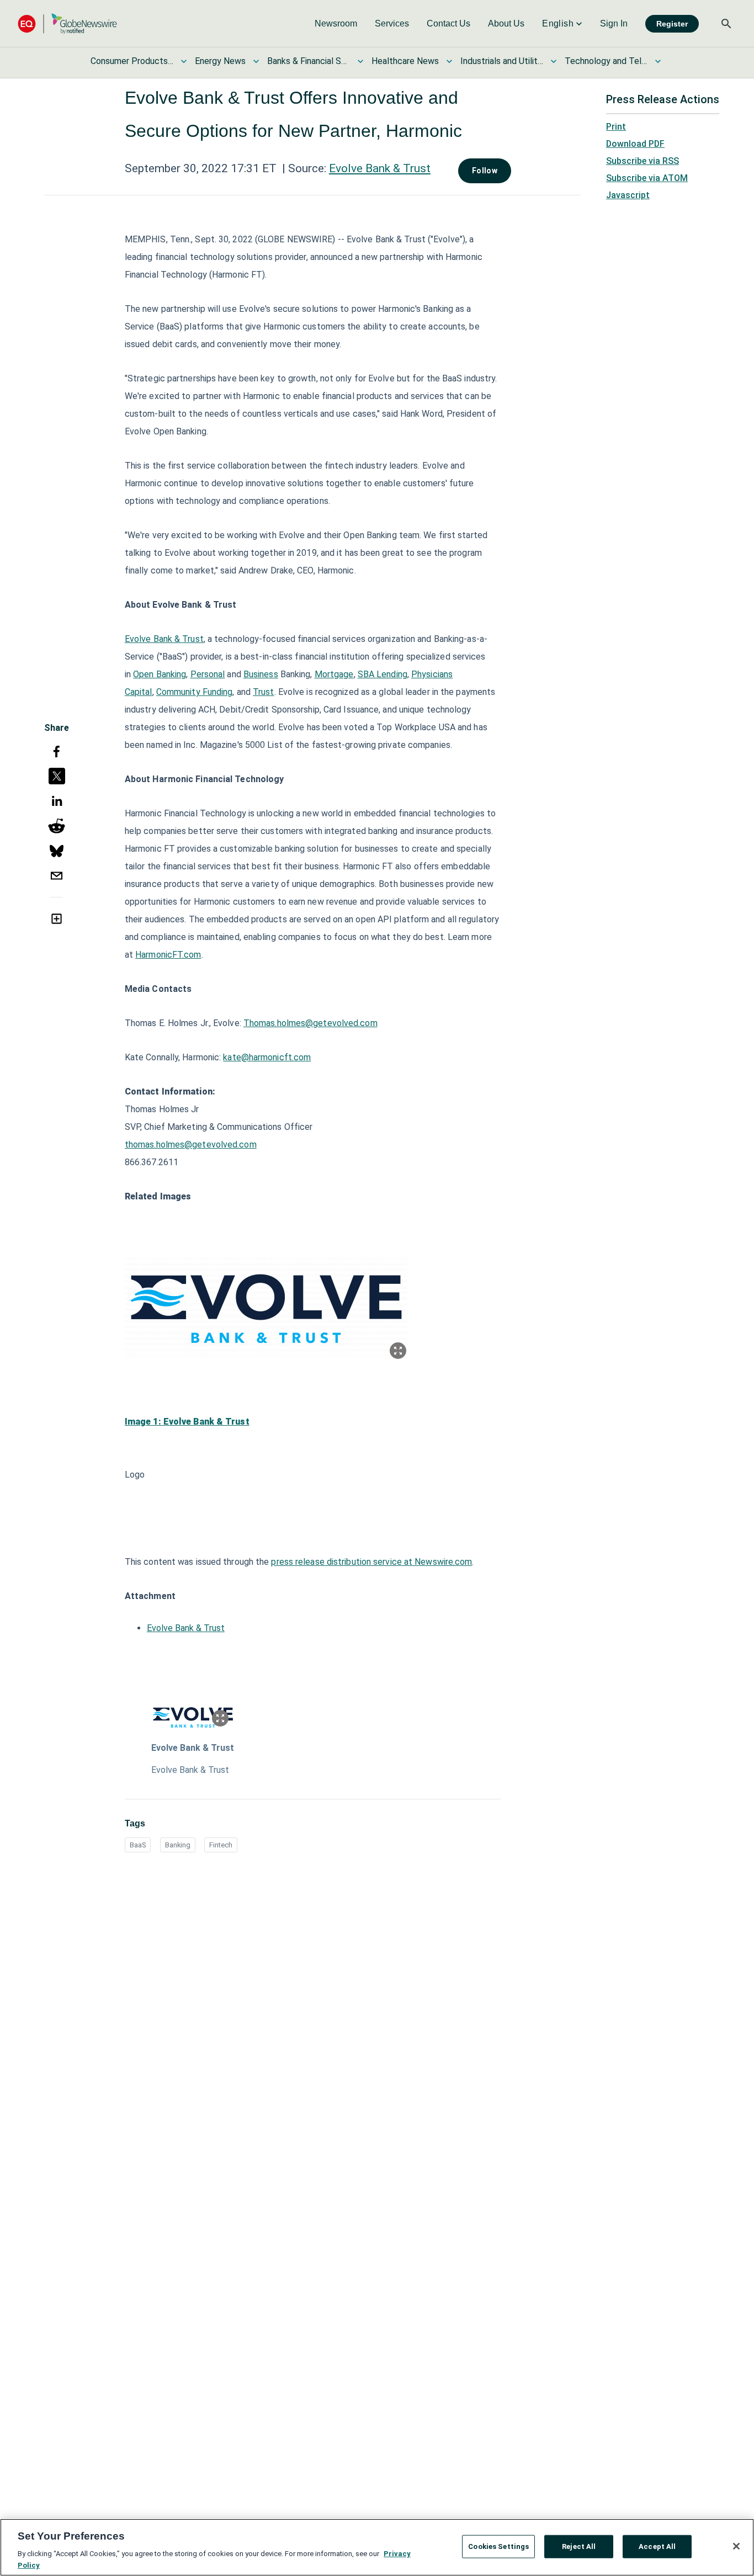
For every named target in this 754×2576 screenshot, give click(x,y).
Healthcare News (405, 61)
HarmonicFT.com (168, 955)
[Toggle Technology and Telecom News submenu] (658, 61)
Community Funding (195, 692)
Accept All (657, 2546)
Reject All (579, 2546)
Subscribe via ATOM (647, 178)
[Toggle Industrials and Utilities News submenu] (554, 61)
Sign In (614, 23)
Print (616, 127)
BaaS (138, 1845)
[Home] (67, 23)
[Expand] (398, 1351)
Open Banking (160, 674)
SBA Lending (383, 674)
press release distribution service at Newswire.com (371, 1562)
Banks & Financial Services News (309, 61)
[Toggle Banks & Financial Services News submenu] (360, 61)
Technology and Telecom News (606, 61)
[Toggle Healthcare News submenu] (449, 61)
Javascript (628, 195)
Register (672, 24)
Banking (178, 1845)
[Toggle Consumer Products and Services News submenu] (184, 61)
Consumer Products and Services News (132, 61)
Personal (208, 674)
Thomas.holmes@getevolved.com (310, 1023)
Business (261, 674)
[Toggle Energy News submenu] (256, 61)
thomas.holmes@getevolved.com (191, 1144)
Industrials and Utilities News (502, 61)
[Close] (736, 2546)
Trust (264, 692)
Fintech (221, 1845)
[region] (377, 2547)
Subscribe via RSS (643, 161)
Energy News (220, 61)
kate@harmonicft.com (267, 1057)
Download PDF (635, 144)
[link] (336, 24)
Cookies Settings (498, 2546)
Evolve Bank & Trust (380, 168)
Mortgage (334, 674)
